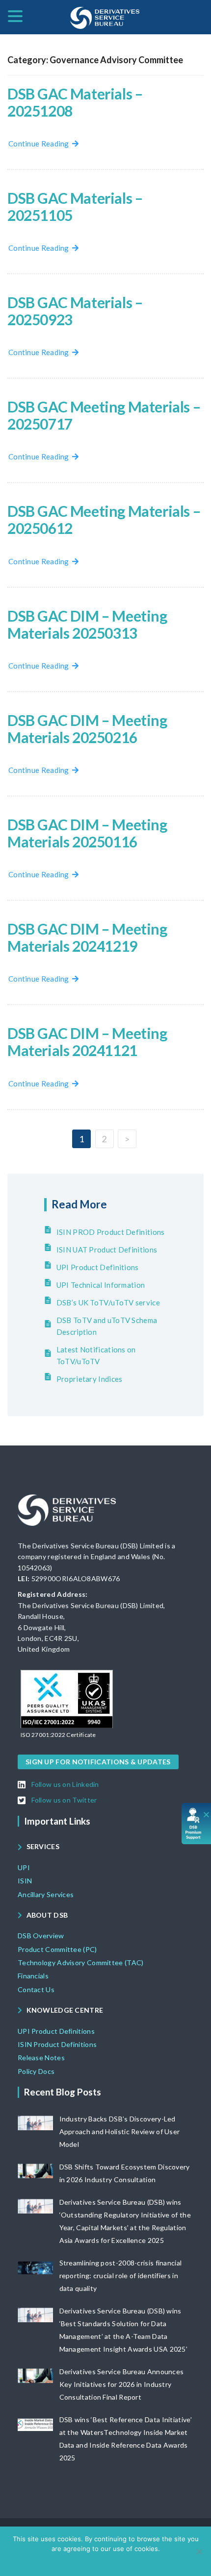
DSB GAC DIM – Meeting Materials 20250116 (87, 833)
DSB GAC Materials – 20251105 (75, 206)
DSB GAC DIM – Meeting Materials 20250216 (87, 729)
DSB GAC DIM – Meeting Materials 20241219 (87, 937)
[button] (58, 1735)
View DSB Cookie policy (112, 2561)
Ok (67, 2561)
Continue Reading (40, 144)
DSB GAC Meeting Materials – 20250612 (104, 519)
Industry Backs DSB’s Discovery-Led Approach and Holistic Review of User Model (120, 2131)
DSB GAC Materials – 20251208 (75, 102)
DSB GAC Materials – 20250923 (75, 311)
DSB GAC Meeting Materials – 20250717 (104, 415)
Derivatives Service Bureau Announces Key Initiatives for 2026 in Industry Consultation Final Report (122, 2384)
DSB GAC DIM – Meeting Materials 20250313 (87, 624)
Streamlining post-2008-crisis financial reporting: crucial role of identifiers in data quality (121, 2275)
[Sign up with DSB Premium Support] (197, 1823)
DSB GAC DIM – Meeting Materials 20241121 (87, 1042)
